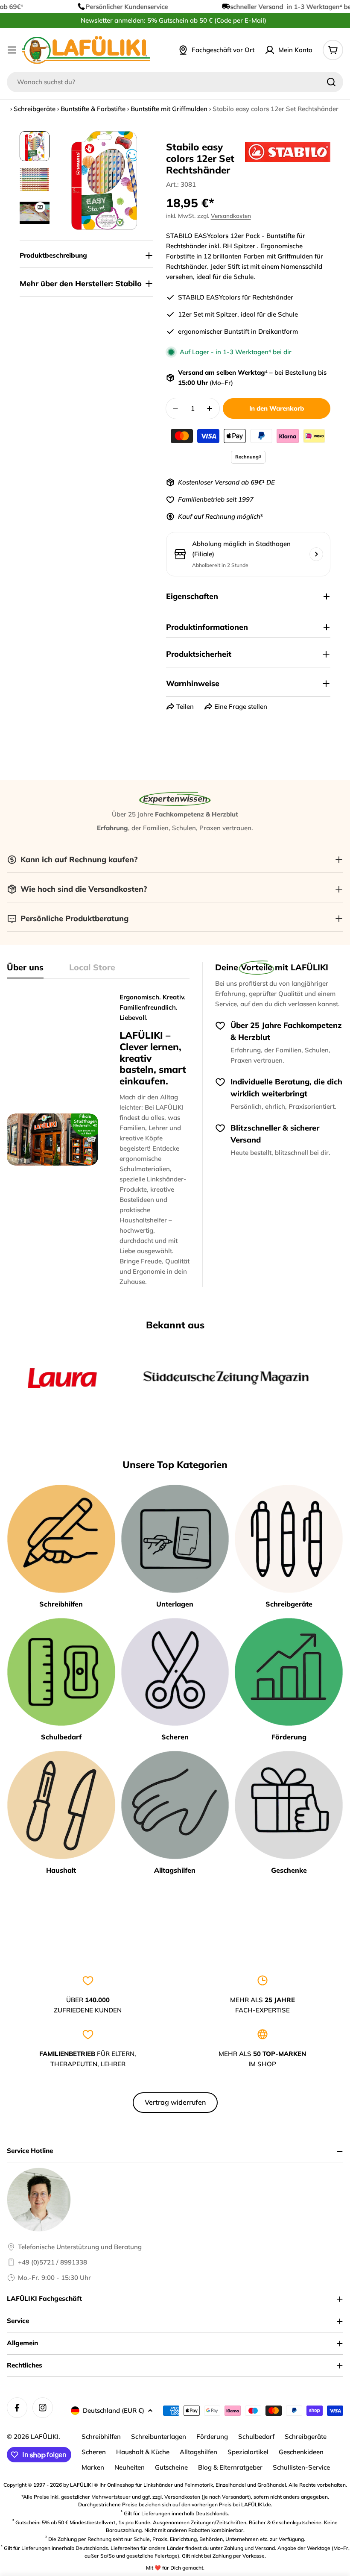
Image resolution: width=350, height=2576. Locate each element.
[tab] (25, 970)
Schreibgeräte (35, 109)
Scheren (94, 2452)
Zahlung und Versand (249, 2548)
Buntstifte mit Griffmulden (169, 109)
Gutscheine (171, 2467)
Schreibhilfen (101, 2436)
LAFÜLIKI (45, 2436)
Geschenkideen (301, 2452)
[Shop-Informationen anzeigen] (316, 554)
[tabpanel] (98, 1140)
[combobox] (175, 82)
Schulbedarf (256, 2436)
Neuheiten (130, 2467)
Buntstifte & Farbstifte (93, 109)
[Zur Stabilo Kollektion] (288, 152)
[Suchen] (331, 82)
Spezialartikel (248, 2452)
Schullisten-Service (301, 2467)
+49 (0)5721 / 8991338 (52, 2262)
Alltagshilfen (198, 2452)
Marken (93, 2467)
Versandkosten (231, 216)
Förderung (212, 2436)
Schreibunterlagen (159, 2436)
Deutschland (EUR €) (114, 2410)
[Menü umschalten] (12, 50)
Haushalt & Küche (143, 2452)
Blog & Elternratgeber (230, 2467)
